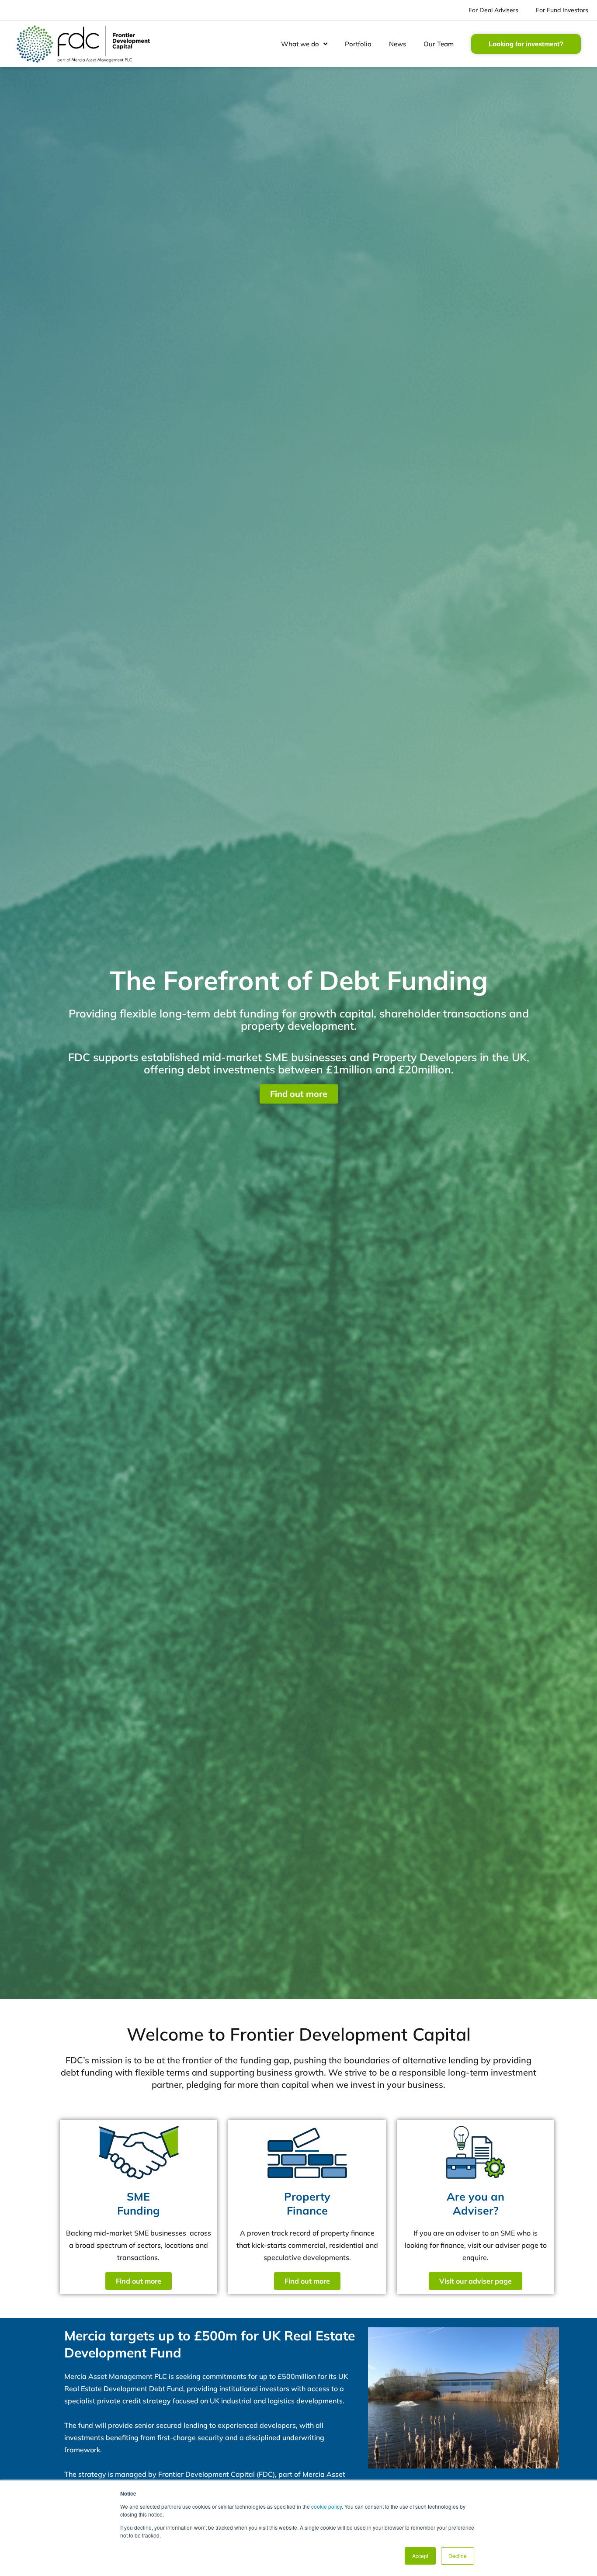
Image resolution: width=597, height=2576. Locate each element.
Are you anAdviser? (476, 2204)
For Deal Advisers (493, 10)
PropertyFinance (307, 2204)
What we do (300, 44)
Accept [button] (420, 2556)
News (397, 44)
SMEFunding (139, 2204)
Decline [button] (458, 2556)
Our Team (439, 44)
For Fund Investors (562, 10)
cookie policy (326, 2506)
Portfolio (358, 44)
